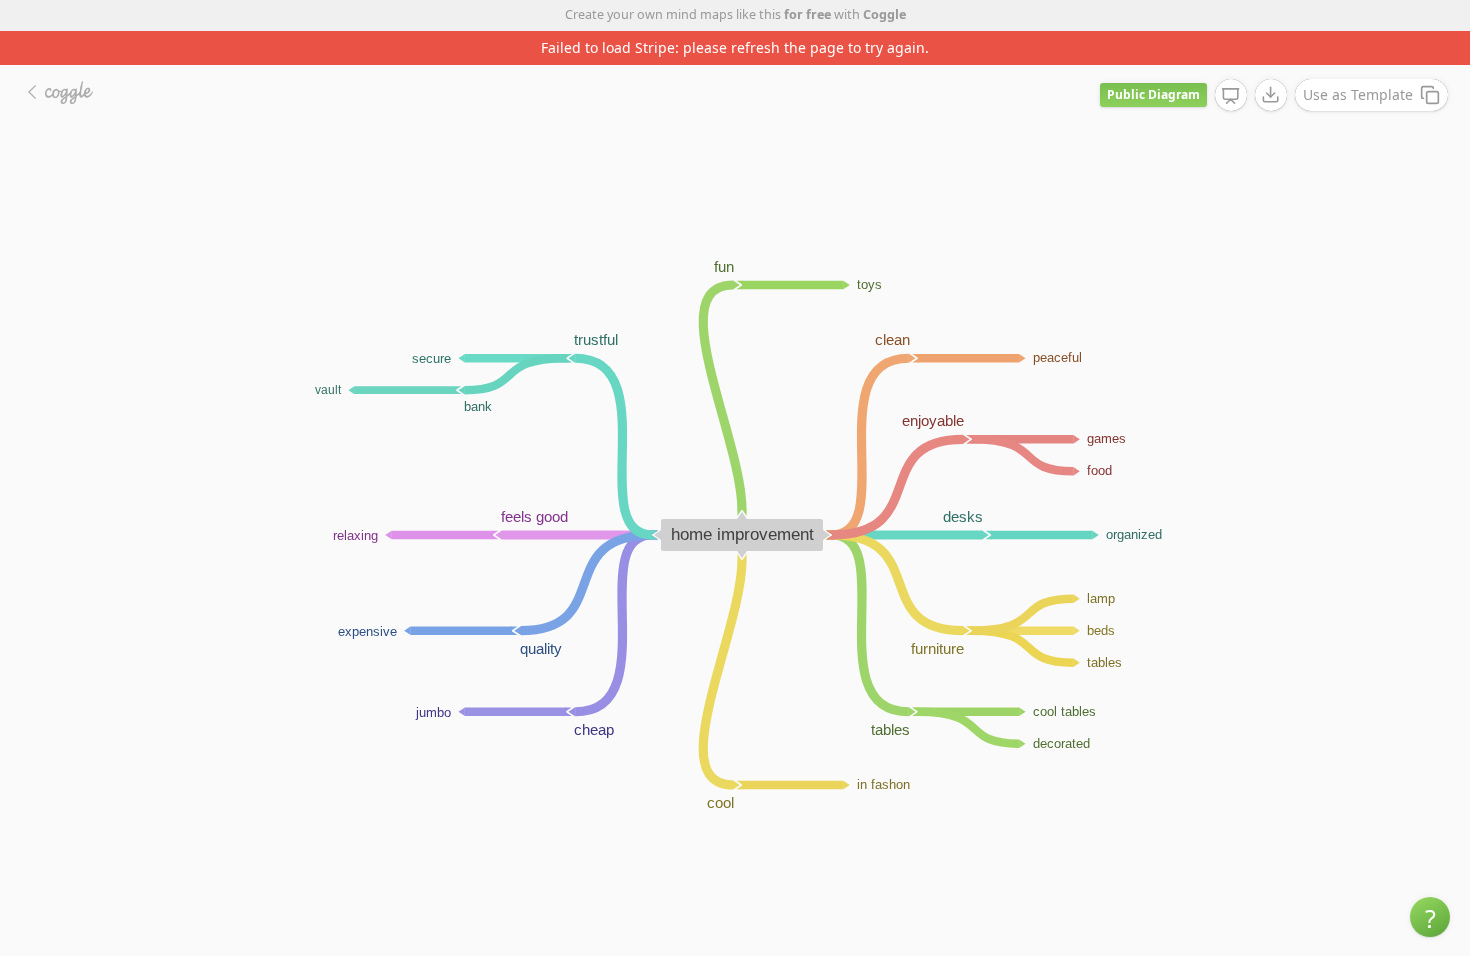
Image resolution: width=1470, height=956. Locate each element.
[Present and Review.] (1231, 96)
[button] (1430, 917)
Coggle (884, 14)
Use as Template (1358, 94)
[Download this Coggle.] (1271, 95)
